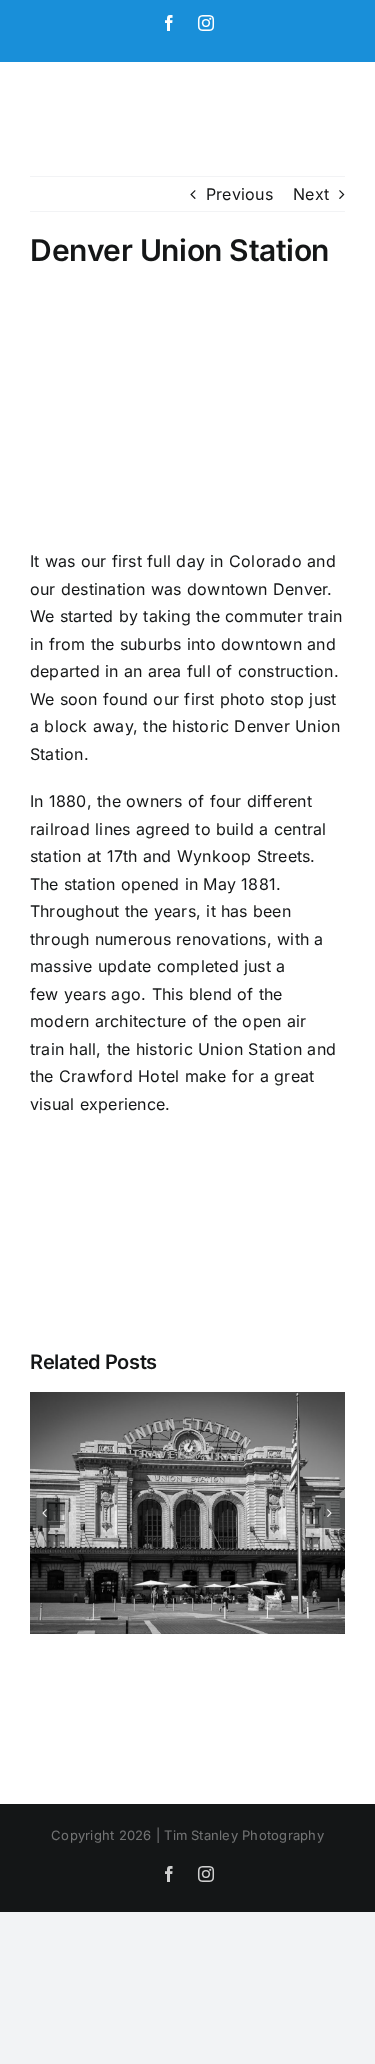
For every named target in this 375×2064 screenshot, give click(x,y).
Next (311, 194)
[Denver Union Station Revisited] (187, 1402)
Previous (239, 194)
